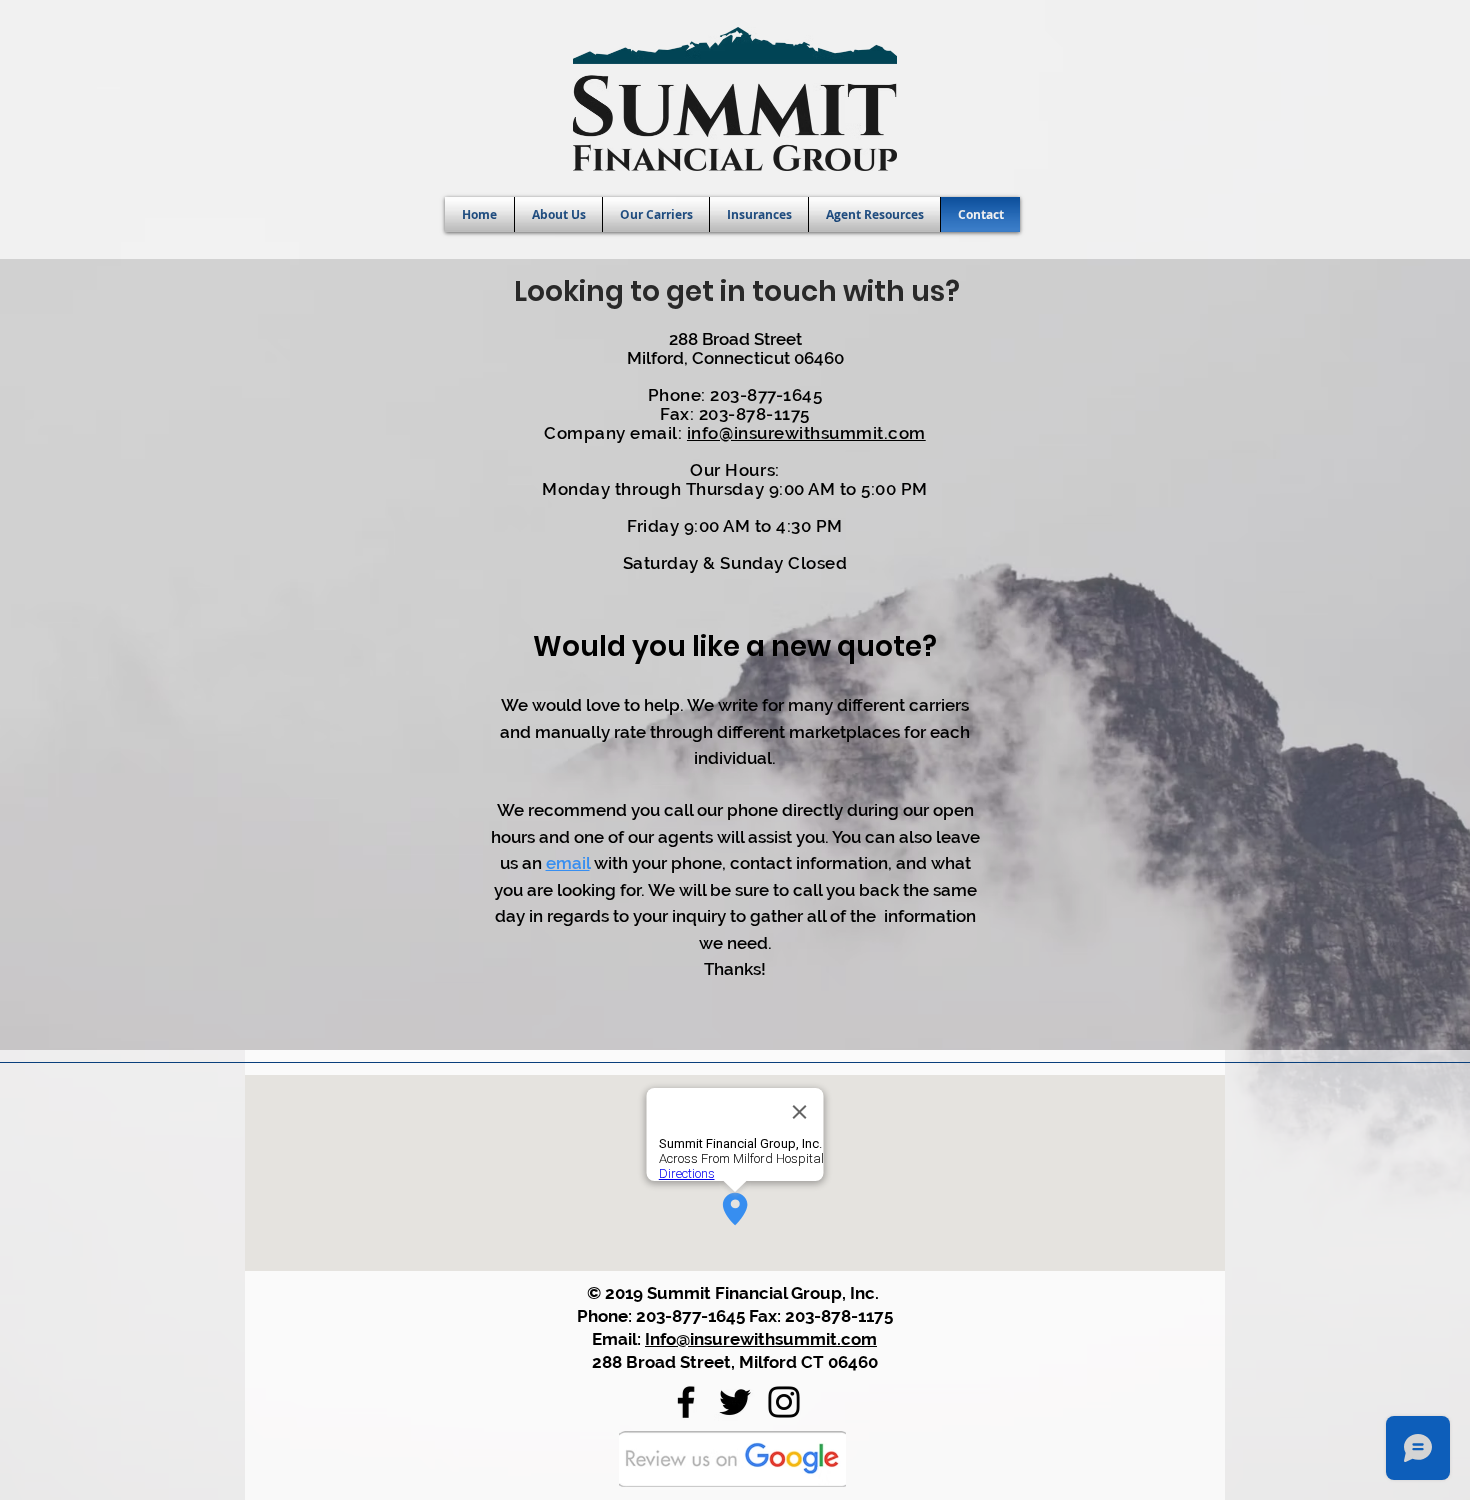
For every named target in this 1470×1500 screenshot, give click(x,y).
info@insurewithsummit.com (806, 433)
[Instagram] (784, 1402)
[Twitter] (735, 1402)
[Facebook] (686, 1402)
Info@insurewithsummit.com (761, 1339)
